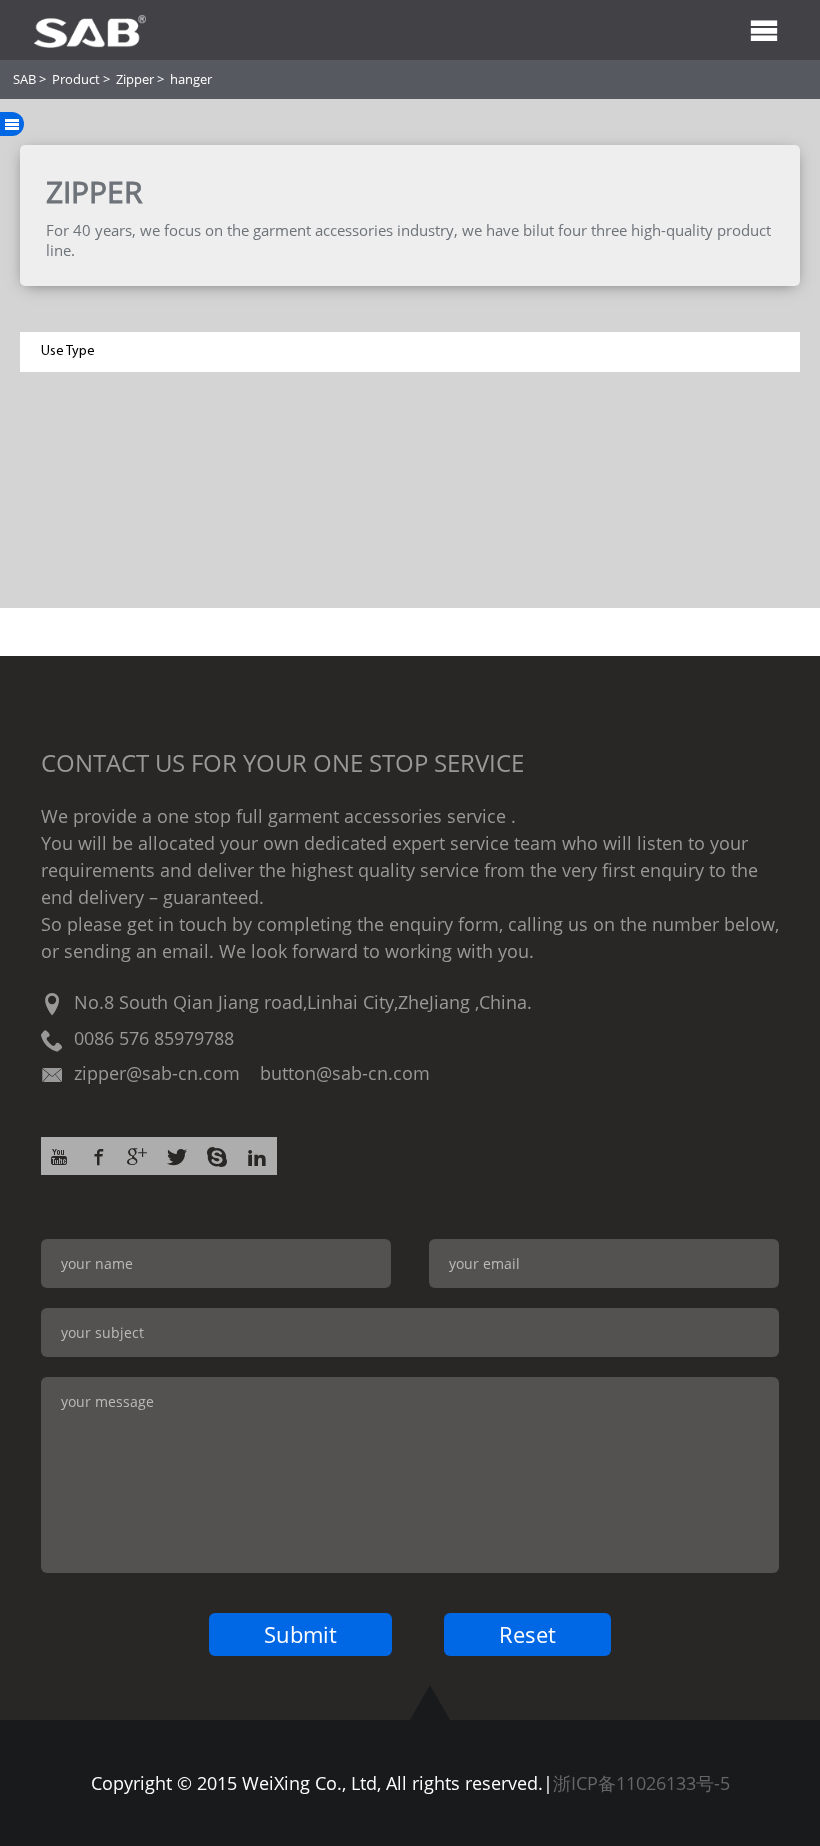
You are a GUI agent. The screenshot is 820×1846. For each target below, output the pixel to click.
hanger (191, 79)
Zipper (135, 79)
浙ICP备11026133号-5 (641, 1783)
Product (76, 79)
